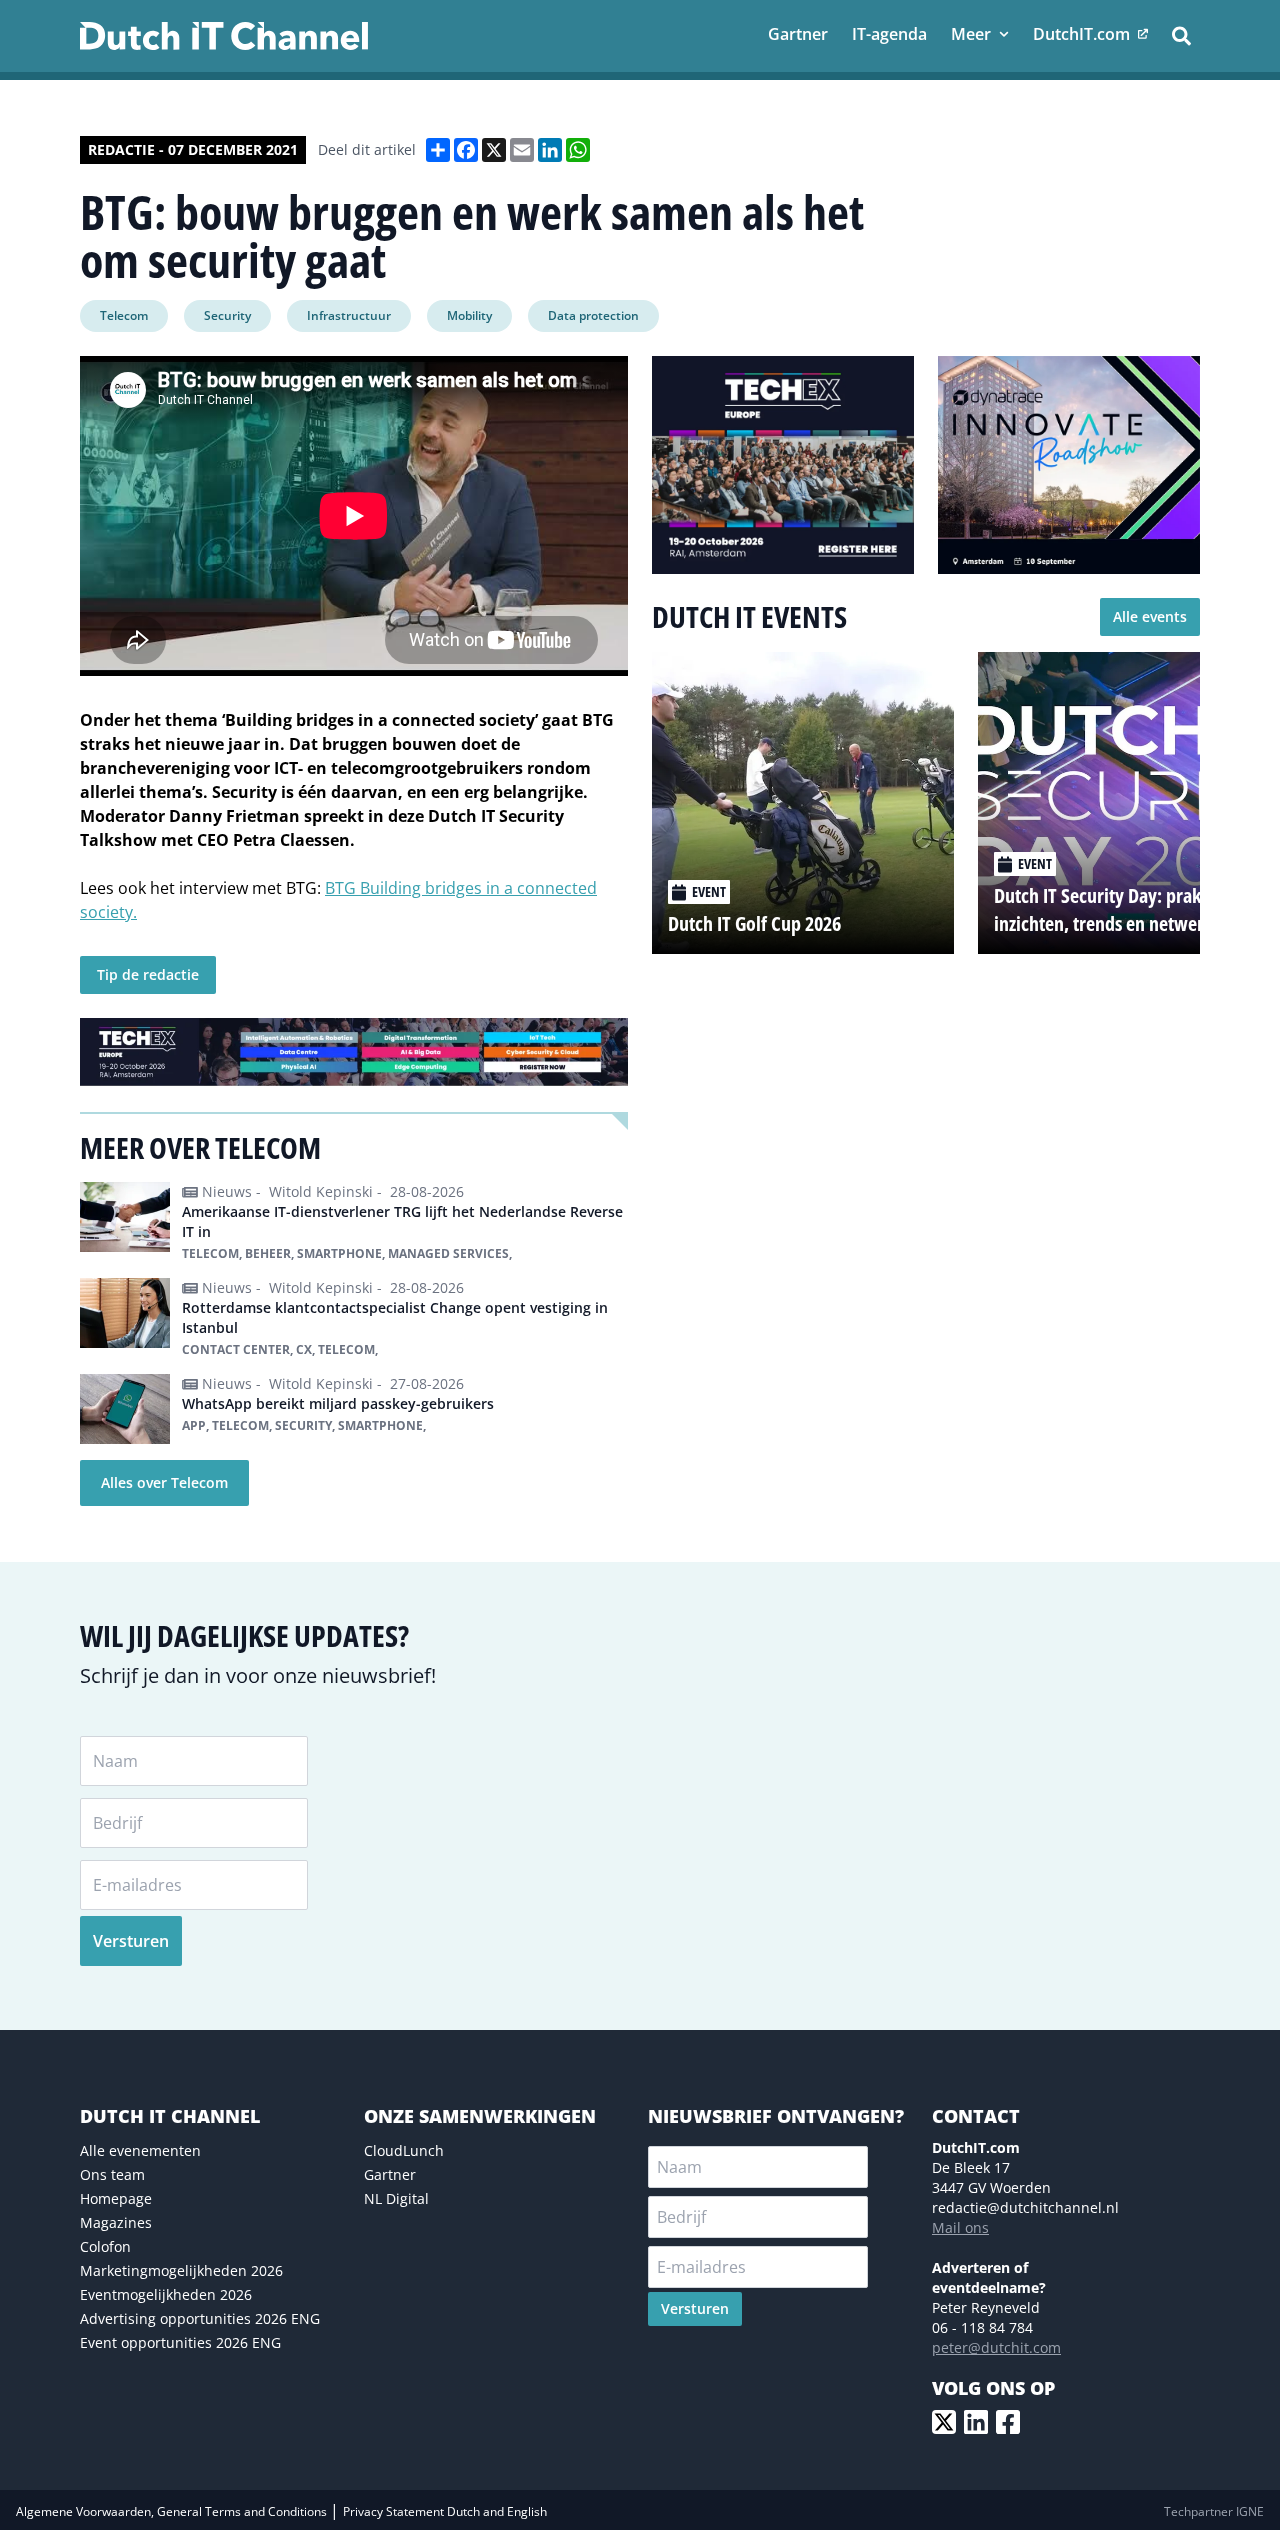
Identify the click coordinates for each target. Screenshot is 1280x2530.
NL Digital (396, 2198)
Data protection (593, 315)
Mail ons (960, 2227)
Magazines (116, 2222)
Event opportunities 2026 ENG (180, 2342)
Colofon (105, 2246)
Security (227, 315)
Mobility (469, 315)
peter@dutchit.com (996, 2347)
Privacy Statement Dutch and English (445, 2511)
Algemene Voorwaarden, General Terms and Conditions (173, 2511)
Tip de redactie (148, 974)
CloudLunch (404, 2150)
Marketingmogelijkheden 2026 (181, 2270)
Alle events (1150, 616)
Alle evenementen (140, 2150)
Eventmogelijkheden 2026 (166, 2294)
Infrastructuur (349, 315)
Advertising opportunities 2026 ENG (200, 2318)
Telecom (124, 315)
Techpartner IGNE (1214, 2511)
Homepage (116, 2198)
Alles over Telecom (164, 1482)
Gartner (390, 2174)
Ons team (112, 2174)
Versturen (131, 1941)
